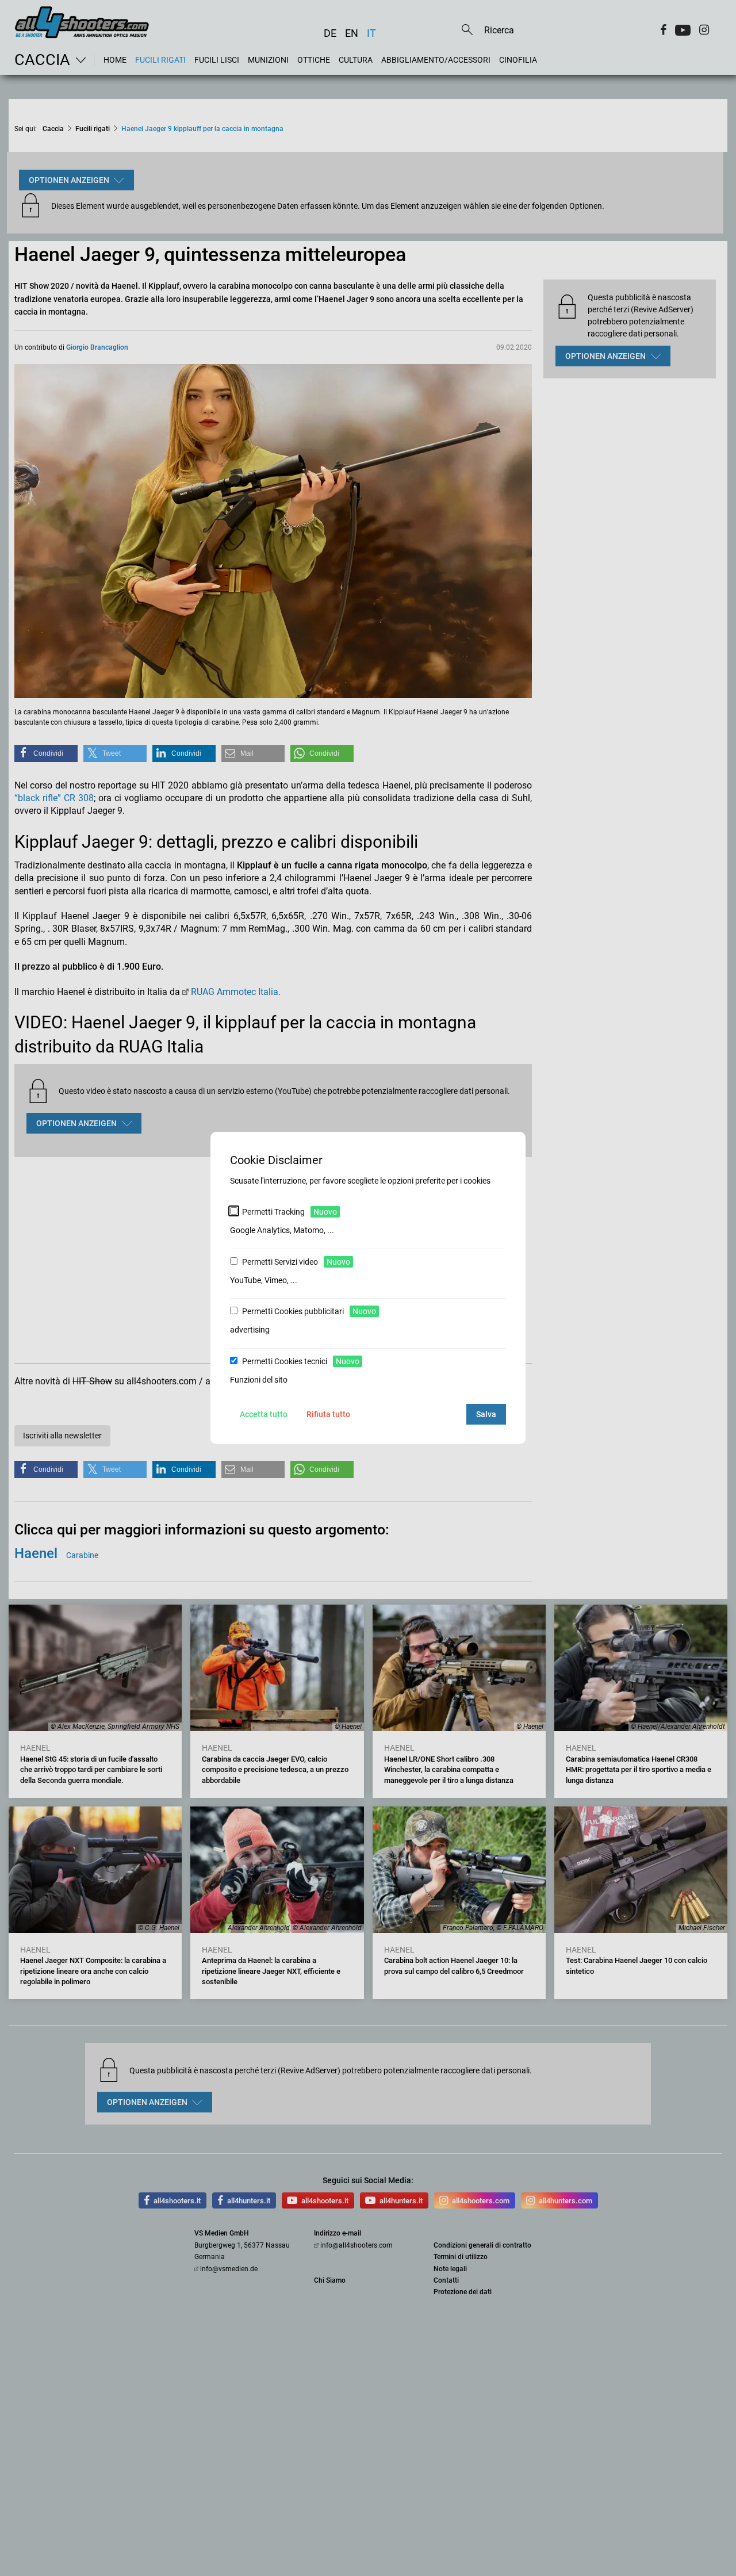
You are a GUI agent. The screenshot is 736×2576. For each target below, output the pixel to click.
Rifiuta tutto (328, 1414)
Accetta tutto (264, 1414)
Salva (486, 1414)
